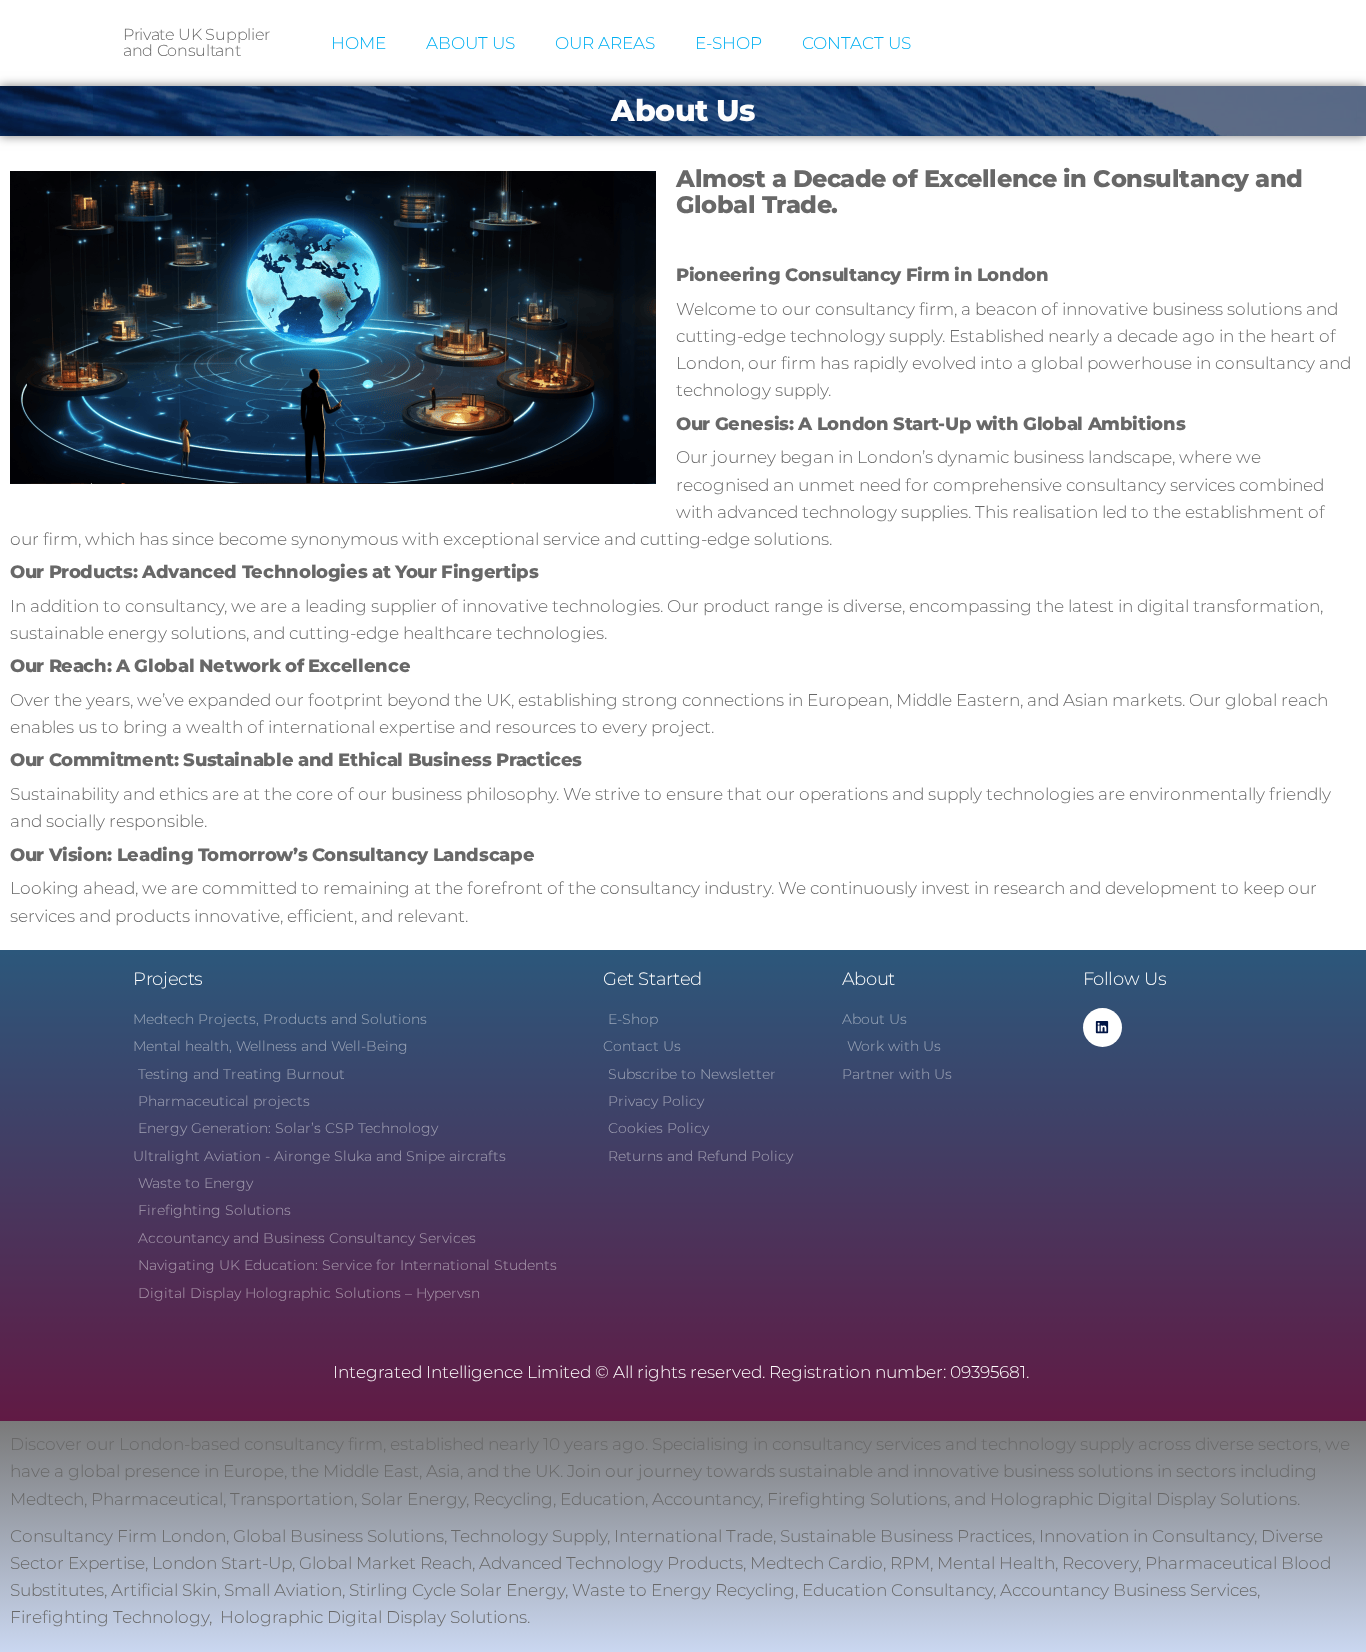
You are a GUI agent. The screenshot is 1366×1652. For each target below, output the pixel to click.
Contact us (856, 43)
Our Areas (605, 43)
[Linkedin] (1102, 1027)
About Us (470, 43)
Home (358, 43)
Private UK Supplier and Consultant (196, 42)
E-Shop (728, 43)
